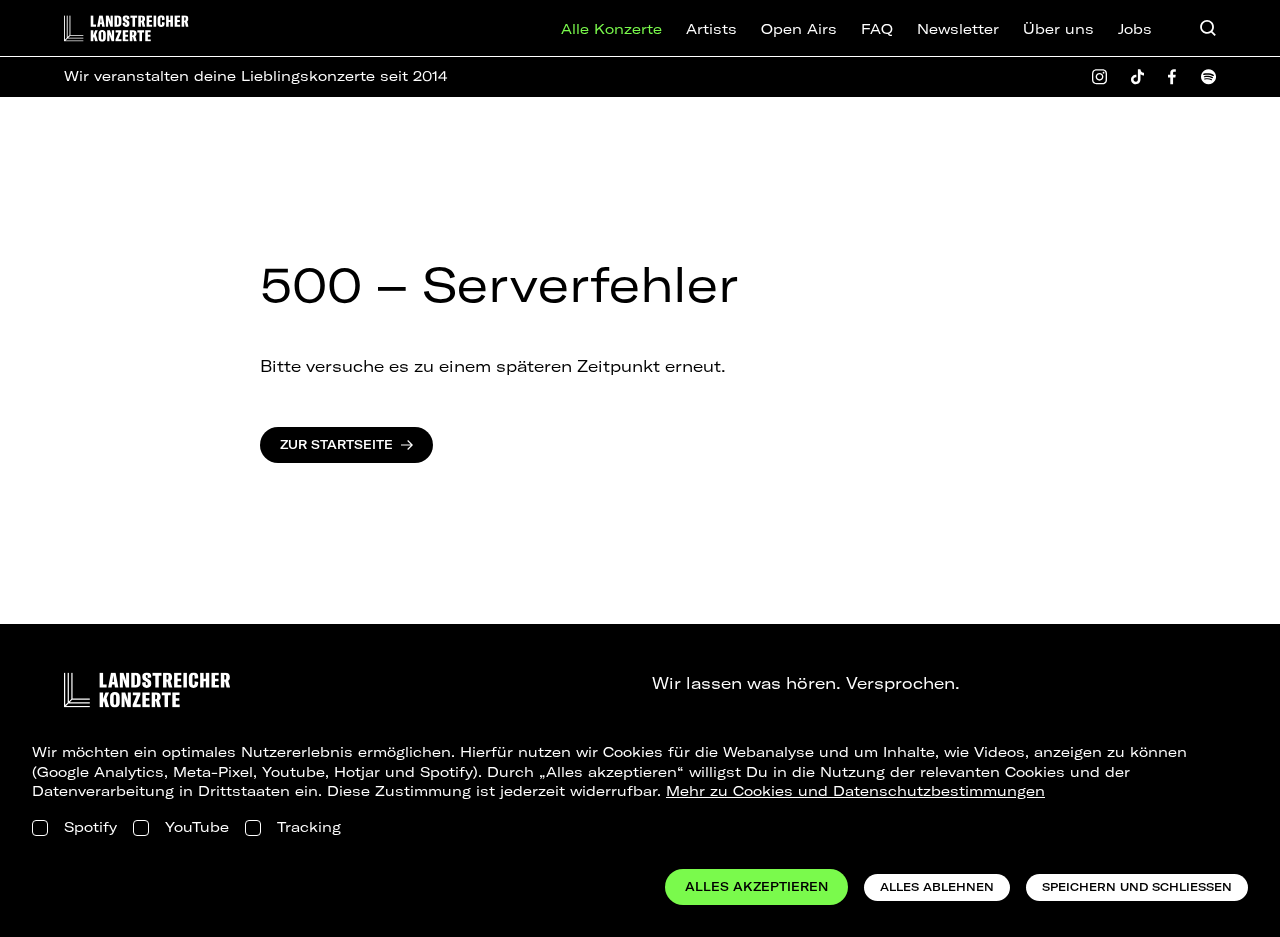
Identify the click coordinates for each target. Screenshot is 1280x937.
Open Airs (799, 29)
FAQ (877, 29)
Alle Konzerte (611, 29)
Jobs (1135, 29)
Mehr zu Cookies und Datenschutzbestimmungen (855, 791)
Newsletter (958, 29)
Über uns (1058, 29)
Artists (711, 29)
